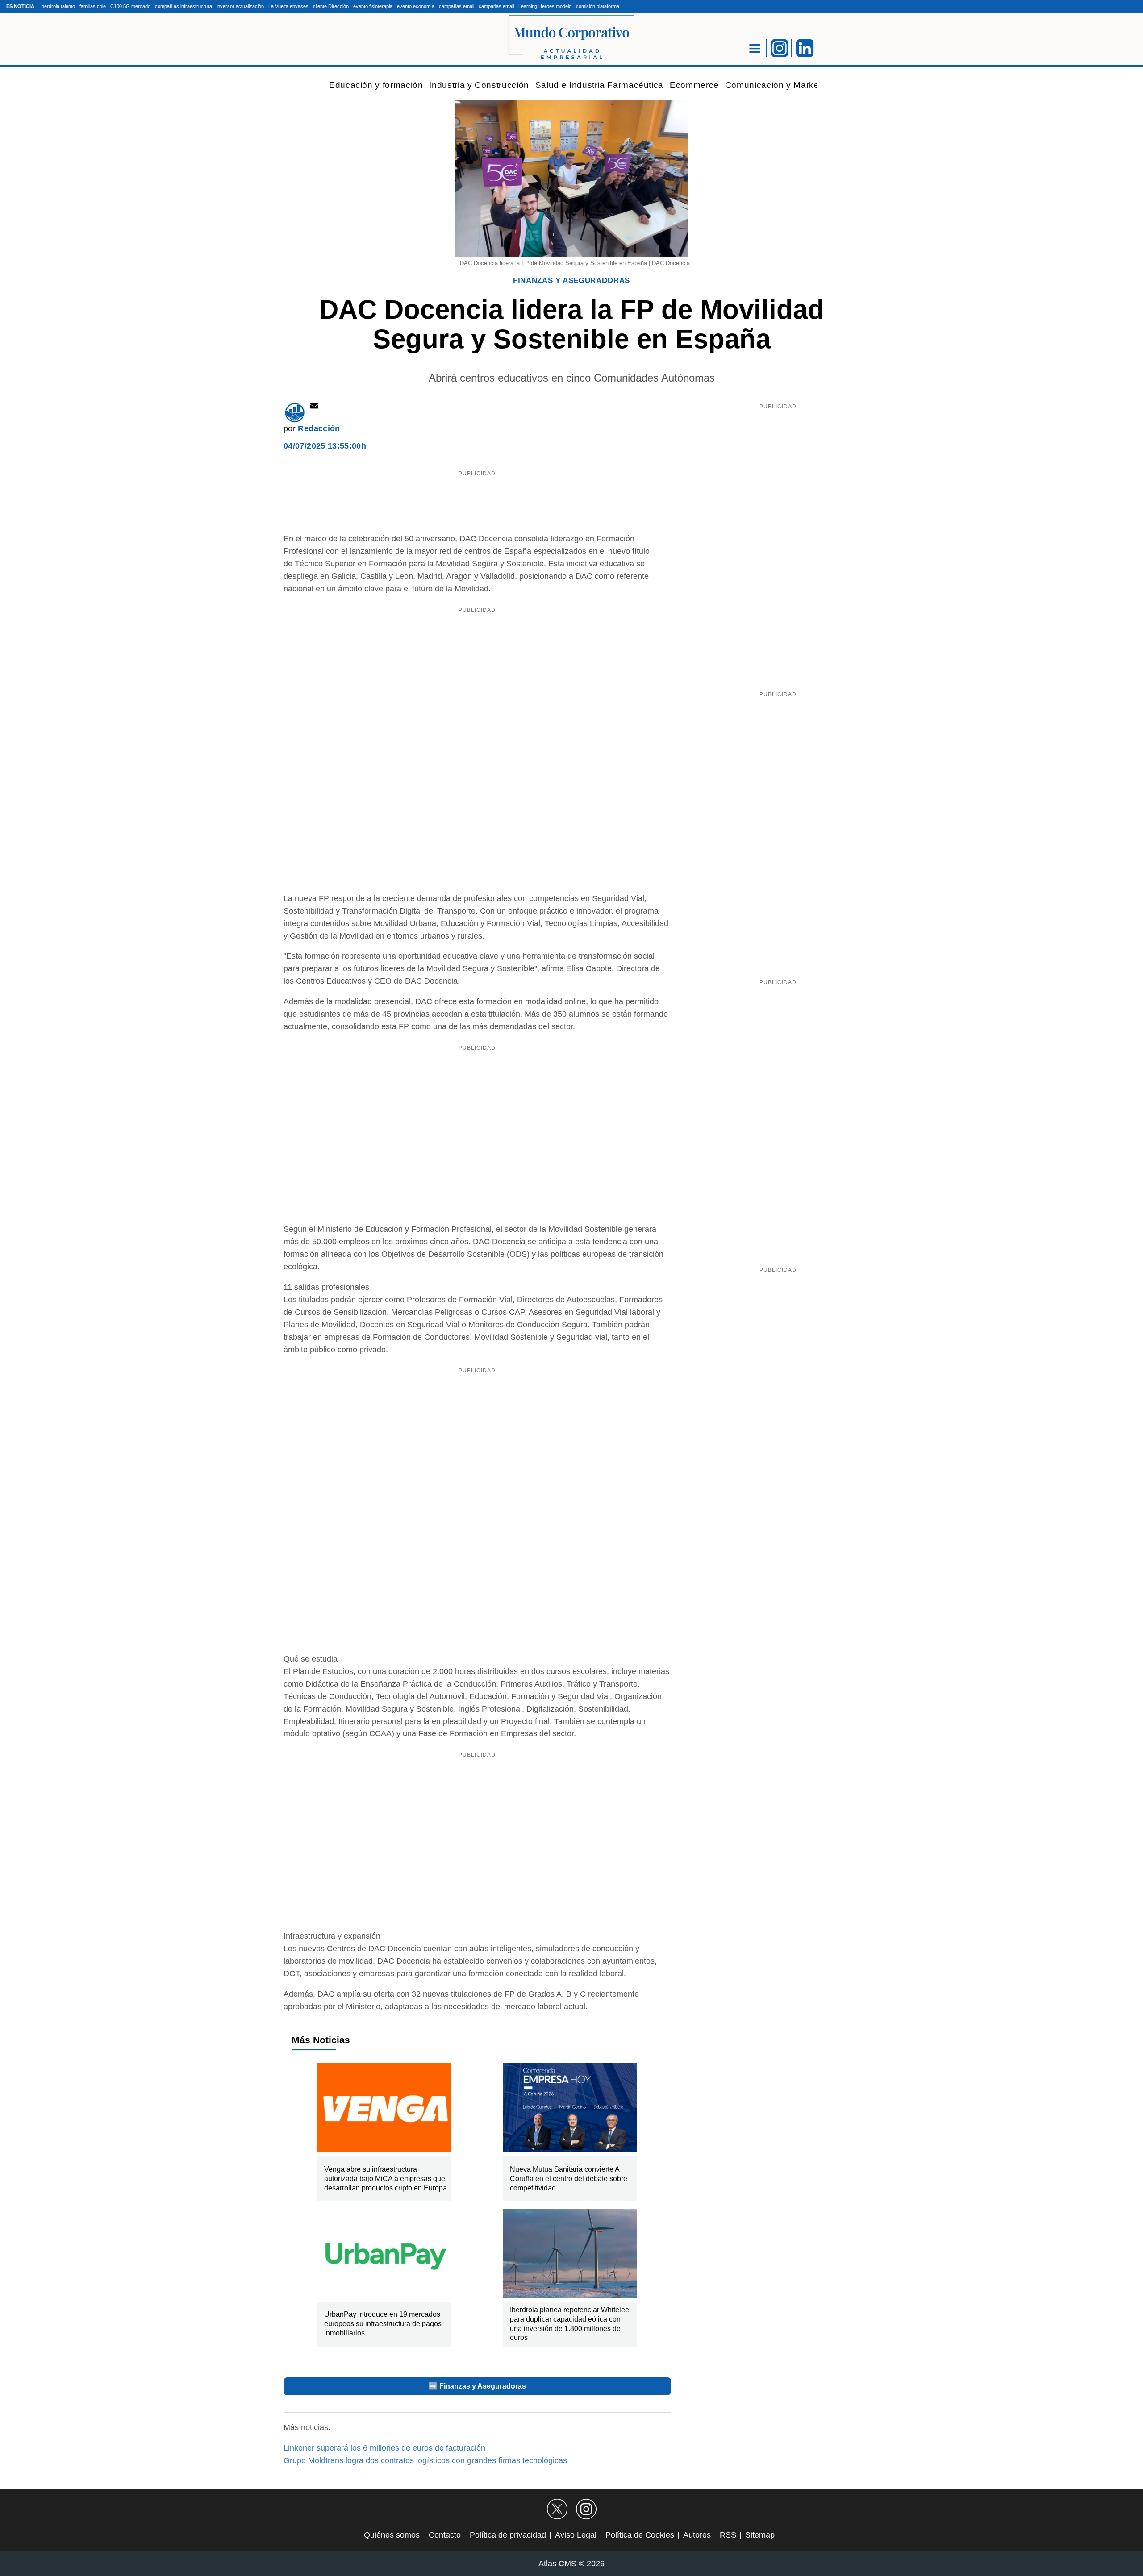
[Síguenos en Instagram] (586, 2509)
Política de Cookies (640, 2535)
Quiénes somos (392, 2535)
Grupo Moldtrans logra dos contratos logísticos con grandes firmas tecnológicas (425, 2460)
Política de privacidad (508, 2535)
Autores (697, 2535)
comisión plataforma (598, 6)
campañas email (457, 6)
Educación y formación (376, 85)
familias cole (93, 6)
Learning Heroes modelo (545, 6)
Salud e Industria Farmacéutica (599, 85)
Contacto (445, 2535)
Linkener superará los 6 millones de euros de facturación (384, 2448)
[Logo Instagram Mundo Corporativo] (780, 47)
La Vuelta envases (288, 6)
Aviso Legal (576, 2535)
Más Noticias (321, 2040)
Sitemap (760, 2535)
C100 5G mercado (130, 6)
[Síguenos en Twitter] (557, 2509)
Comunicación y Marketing (780, 85)
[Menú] (755, 48)
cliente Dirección (331, 6)
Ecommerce (694, 85)
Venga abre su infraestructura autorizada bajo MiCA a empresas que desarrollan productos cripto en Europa (386, 2179)
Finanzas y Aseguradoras (571, 280)
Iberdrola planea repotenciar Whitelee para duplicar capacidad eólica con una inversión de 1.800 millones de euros (569, 2324)
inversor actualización (240, 6)
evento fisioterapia (373, 6)
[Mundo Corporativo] (571, 38)
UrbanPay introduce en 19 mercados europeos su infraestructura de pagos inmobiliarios (383, 2324)
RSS (728, 2535)
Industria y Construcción (479, 85)
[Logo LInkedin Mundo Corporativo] (805, 47)
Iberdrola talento (58, 6)
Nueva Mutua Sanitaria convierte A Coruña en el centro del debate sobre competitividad (569, 2179)
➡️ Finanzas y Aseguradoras (477, 2386)
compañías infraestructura (184, 6)
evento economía (416, 6)
